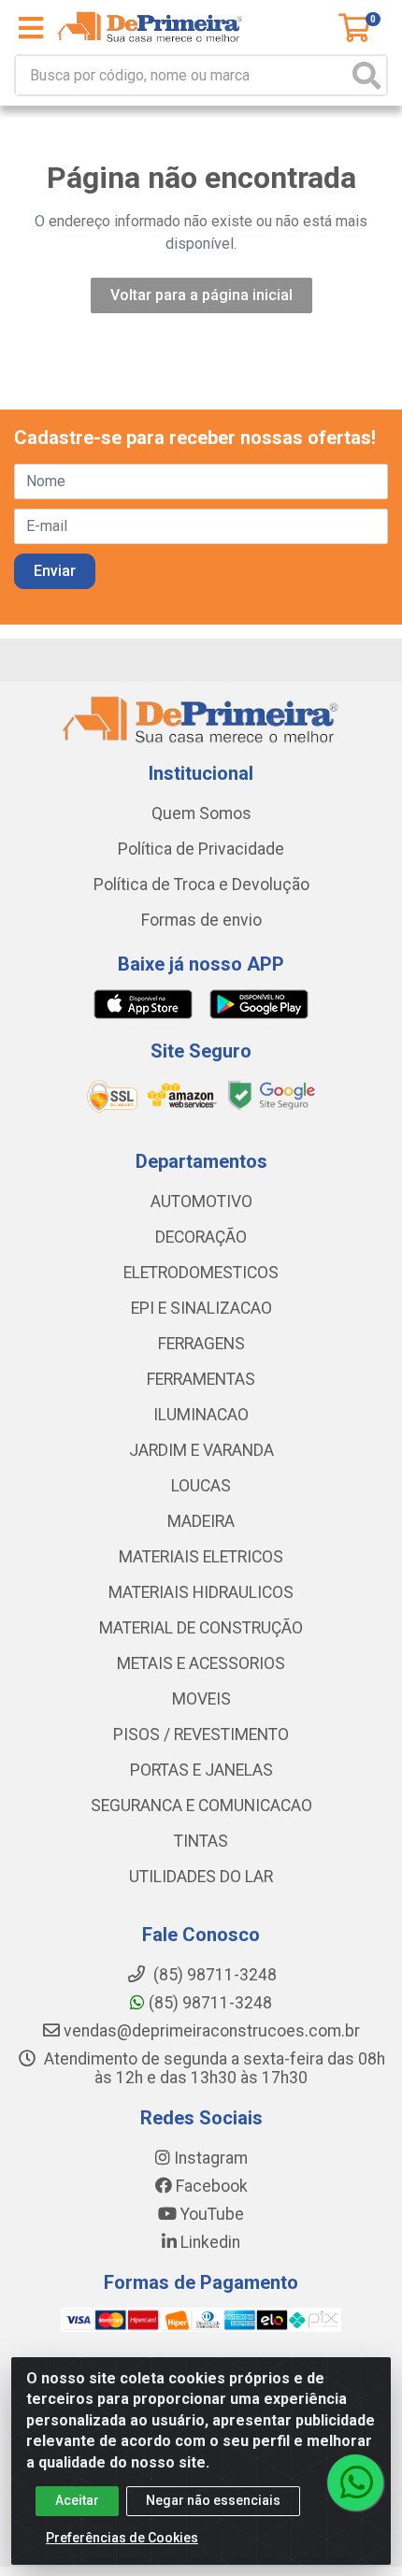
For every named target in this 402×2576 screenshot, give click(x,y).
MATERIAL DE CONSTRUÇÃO (201, 1628)
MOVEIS (201, 1699)
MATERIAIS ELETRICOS (201, 1557)
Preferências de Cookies (122, 2538)
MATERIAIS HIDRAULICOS (201, 1592)
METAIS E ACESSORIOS (201, 1663)
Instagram (209, 2158)
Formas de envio (201, 920)
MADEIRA (201, 1521)
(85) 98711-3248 (208, 2003)
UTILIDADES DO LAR (201, 1877)
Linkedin (208, 2242)
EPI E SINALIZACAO (201, 1308)
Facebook (210, 2186)
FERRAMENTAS (201, 1379)
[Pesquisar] (366, 75)
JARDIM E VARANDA (201, 1450)
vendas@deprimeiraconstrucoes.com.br (210, 2031)
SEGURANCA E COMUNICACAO (201, 1806)
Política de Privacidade (201, 849)
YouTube (210, 2214)
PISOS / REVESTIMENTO (201, 1734)
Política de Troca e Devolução (201, 885)
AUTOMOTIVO (201, 1202)
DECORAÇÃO (201, 1237)
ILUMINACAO (201, 1415)
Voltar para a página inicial (201, 295)
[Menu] (31, 28)
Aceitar (77, 2500)
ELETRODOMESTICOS (201, 1273)
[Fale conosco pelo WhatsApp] (355, 2482)
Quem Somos (201, 813)
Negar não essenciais (213, 2500)
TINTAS (201, 1841)
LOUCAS (201, 1486)
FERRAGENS (201, 1344)
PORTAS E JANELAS (201, 1770)
